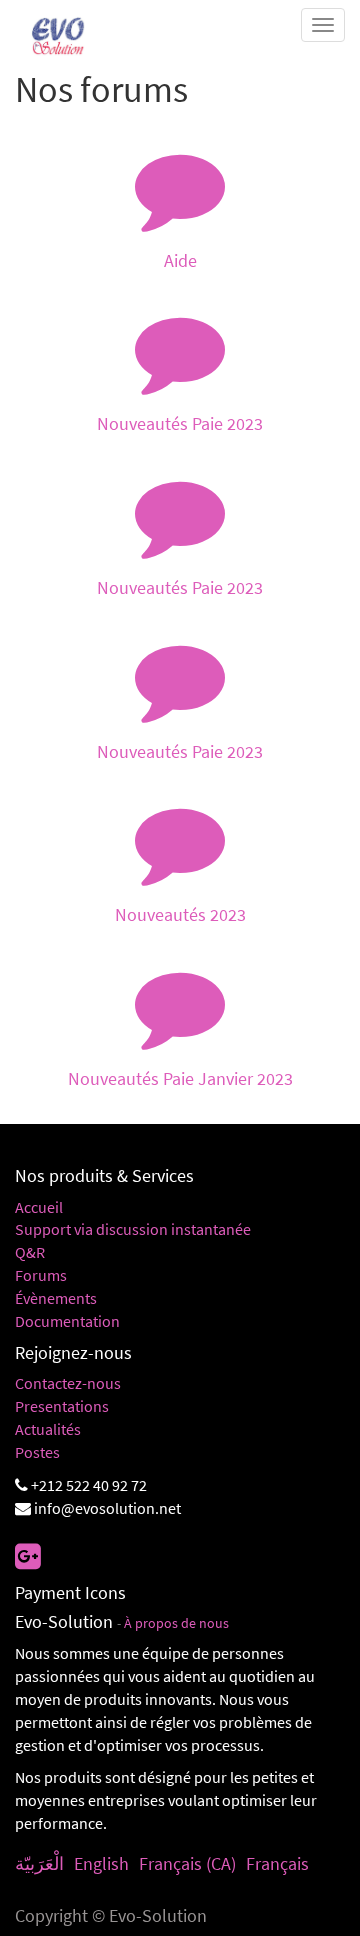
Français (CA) (187, 1863)
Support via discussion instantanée (133, 1229)
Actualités (48, 1429)
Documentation (67, 1321)
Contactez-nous (68, 1383)
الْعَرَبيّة (39, 1863)
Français (277, 1863)
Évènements (56, 1298)
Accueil (39, 1207)
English (101, 1863)
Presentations (62, 1406)
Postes (37, 1452)
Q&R (30, 1252)
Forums (41, 1275)
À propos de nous (176, 1623)
